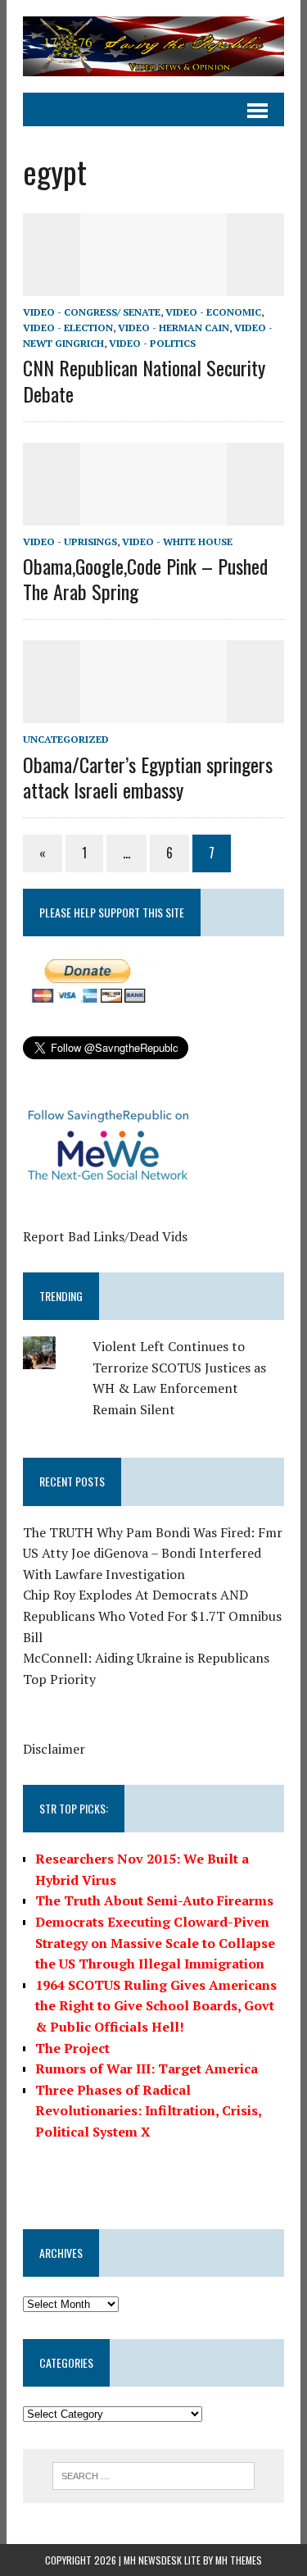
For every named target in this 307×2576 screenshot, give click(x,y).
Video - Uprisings (70, 542)
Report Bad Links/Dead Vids (105, 1236)
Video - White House (177, 542)
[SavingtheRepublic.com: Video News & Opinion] (153, 46)
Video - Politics (152, 343)
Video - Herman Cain (174, 328)
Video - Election (68, 328)
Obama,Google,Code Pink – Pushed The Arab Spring (145, 578)
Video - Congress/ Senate (92, 312)
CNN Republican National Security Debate (144, 380)
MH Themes (239, 2560)
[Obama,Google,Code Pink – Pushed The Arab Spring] (154, 514)
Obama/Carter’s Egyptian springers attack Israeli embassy (148, 777)
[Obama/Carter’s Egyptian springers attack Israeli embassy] (154, 712)
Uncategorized (66, 739)
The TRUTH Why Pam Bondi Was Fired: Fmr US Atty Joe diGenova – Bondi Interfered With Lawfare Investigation (153, 1553)
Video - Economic (213, 312)
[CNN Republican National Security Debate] (154, 284)
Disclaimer (54, 1749)
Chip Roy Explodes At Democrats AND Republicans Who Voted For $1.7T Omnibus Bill (152, 1616)
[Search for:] (153, 2474)
